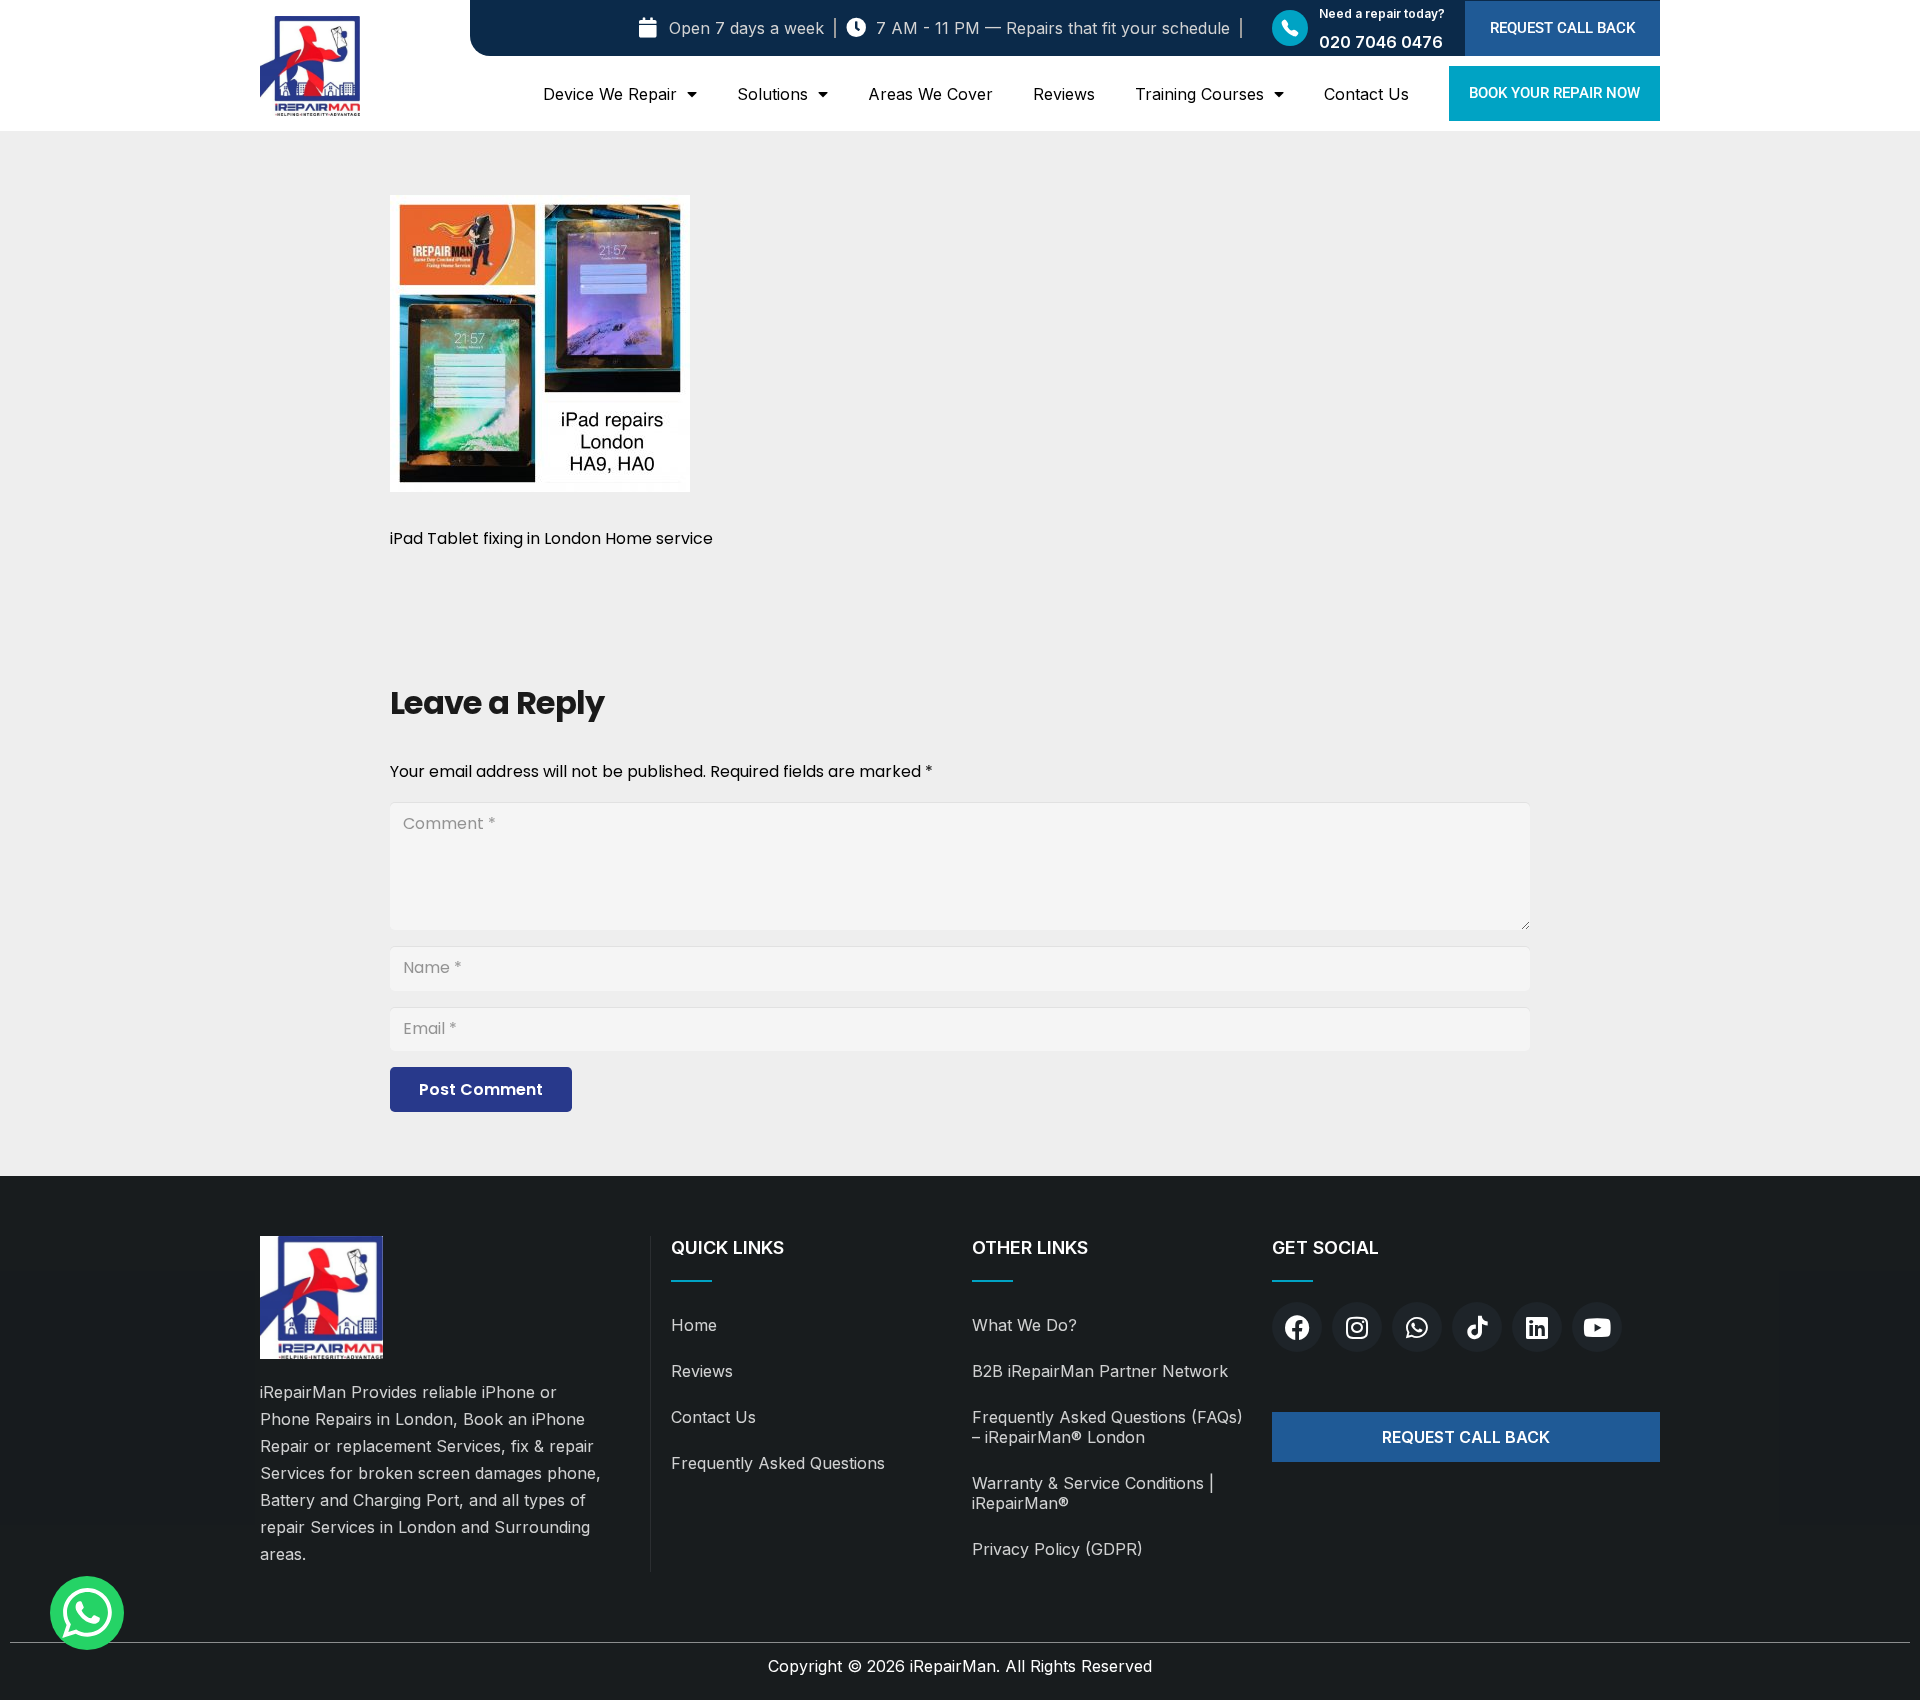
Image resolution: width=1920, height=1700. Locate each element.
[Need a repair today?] (1290, 28)
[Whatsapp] (1417, 1327)
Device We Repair (610, 94)
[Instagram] (1357, 1327)
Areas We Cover (930, 94)
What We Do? (1024, 1325)
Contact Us (1366, 94)
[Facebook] (1297, 1327)
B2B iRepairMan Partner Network (1100, 1371)
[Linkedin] (1537, 1327)
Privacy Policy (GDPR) (1057, 1549)
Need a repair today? (1382, 13)
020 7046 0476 (1381, 42)
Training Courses (1199, 94)
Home (694, 1325)
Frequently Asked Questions (778, 1463)
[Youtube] (1597, 1327)
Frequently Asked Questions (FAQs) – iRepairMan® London (1107, 1427)
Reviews (1064, 94)
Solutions (772, 94)
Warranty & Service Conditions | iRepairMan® (1093, 1493)
